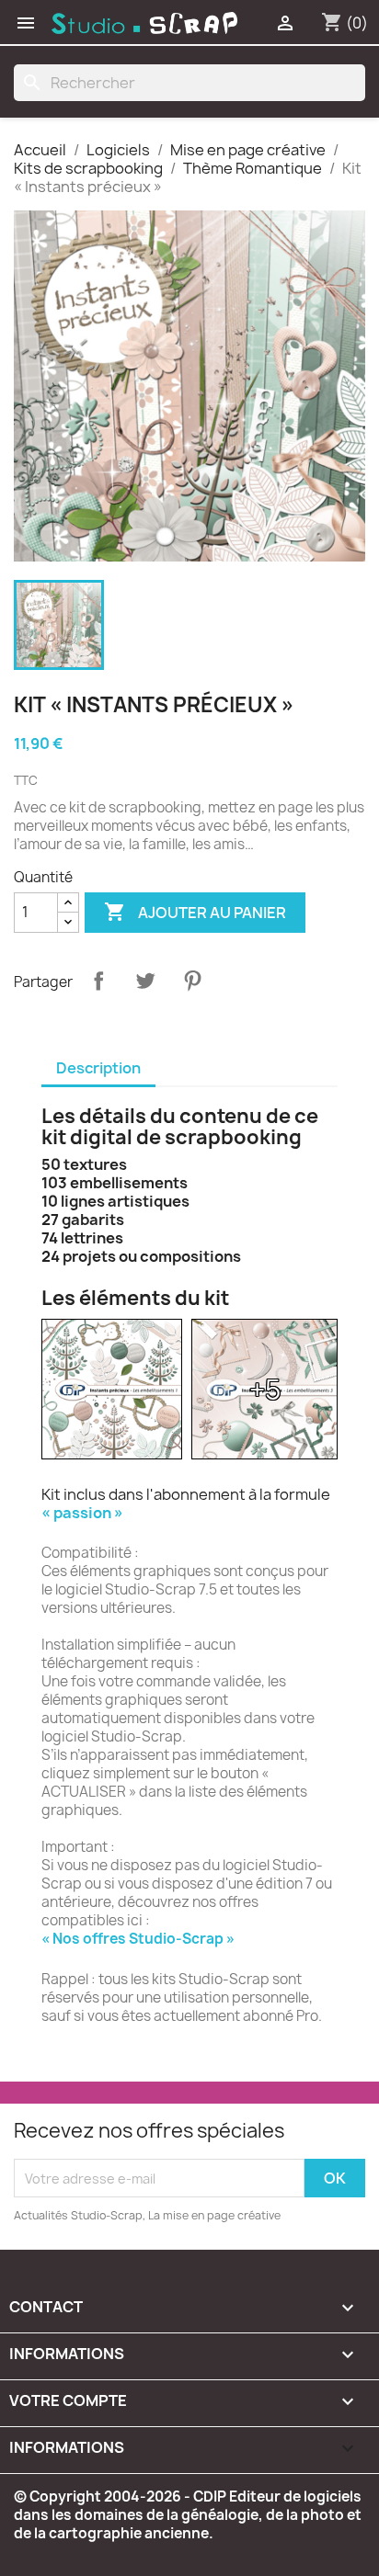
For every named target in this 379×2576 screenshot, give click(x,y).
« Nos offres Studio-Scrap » (138, 1939)
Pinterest (192, 981)
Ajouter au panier (195, 912)
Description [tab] (98, 1068)
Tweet (145, 981)
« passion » (82, 1513)
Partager (98, 981)
